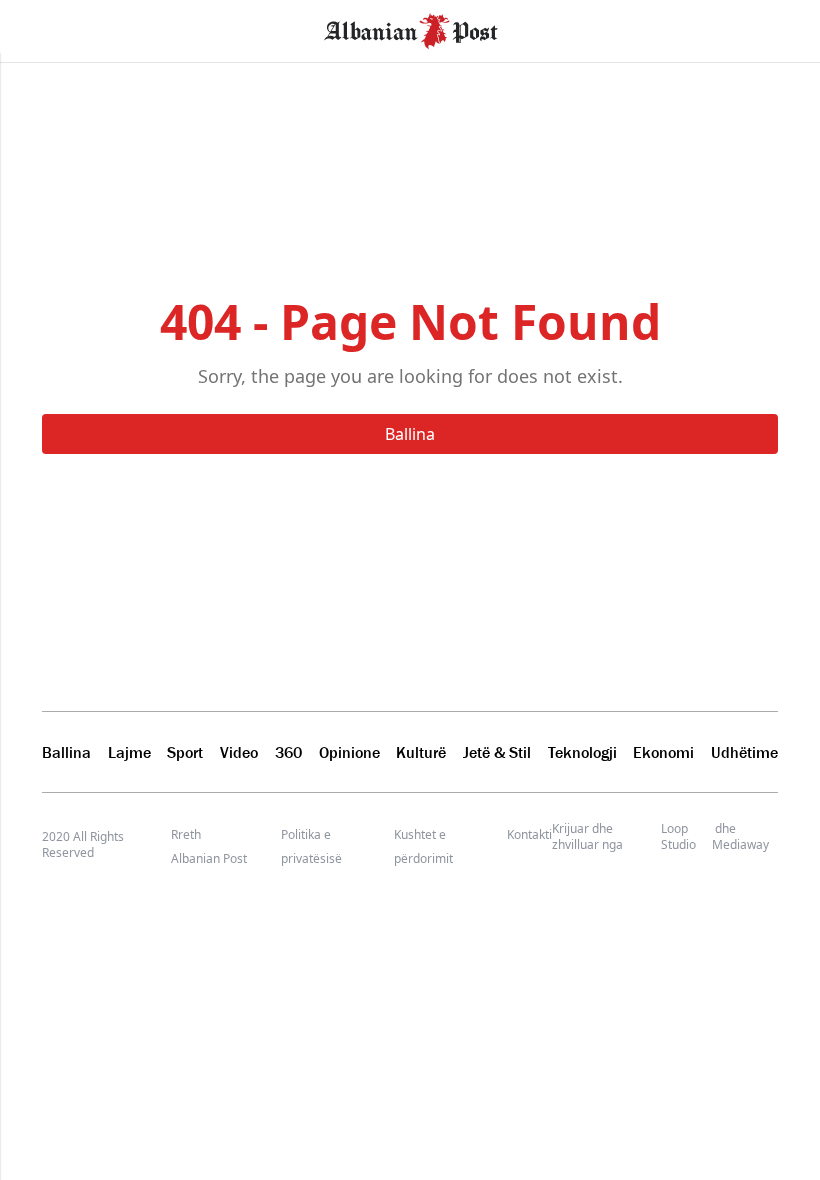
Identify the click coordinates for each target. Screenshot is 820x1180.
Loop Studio (678, 837)
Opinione (349, 752)
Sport (185, 752)
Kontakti (529, 834)
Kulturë (421, 752)
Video (239, 752)
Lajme (129, 752)
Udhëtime (744, 752)
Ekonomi (663, 752)
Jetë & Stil (497, 752)
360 (288, 752)
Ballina (410, 434)
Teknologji (582, 752)
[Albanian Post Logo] (411, 29)
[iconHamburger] (52, 28)
